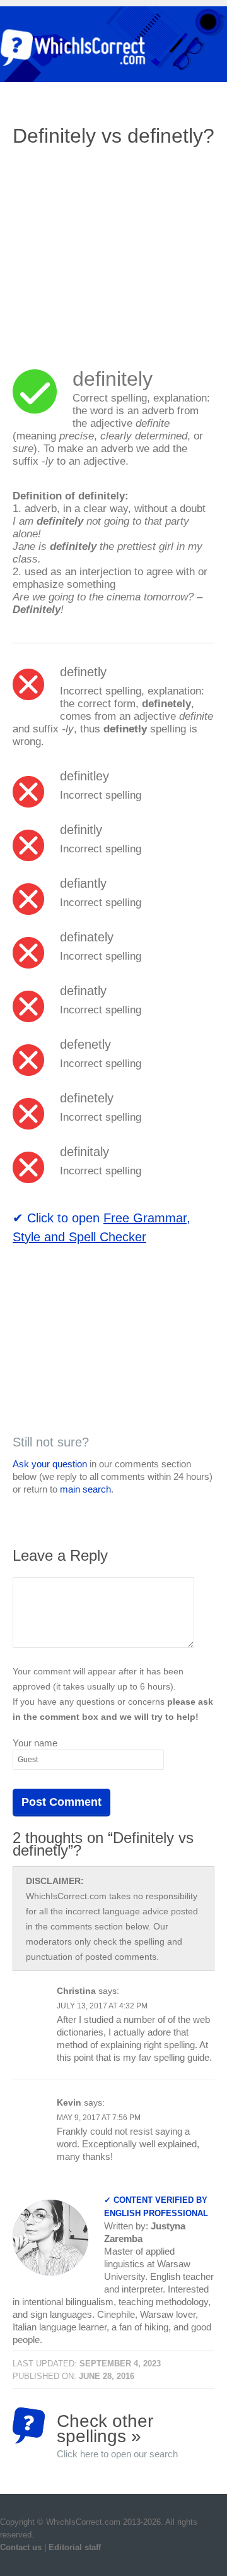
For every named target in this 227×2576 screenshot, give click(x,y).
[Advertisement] (119, 249)
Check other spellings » (117, 2427)
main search (85, 1489)
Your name (35, 1743)
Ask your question (50, 1464)
